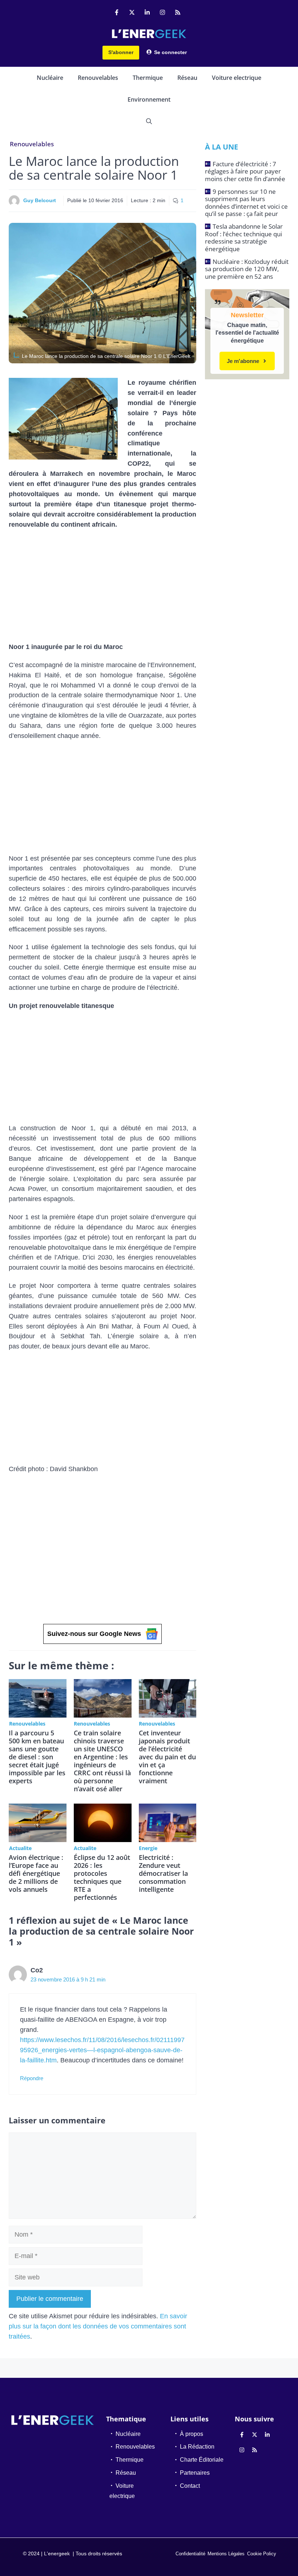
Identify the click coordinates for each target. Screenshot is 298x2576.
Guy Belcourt (40, 200)
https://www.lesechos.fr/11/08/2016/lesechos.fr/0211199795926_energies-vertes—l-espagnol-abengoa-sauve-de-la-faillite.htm (102, 2050)
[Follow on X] (132, 12)
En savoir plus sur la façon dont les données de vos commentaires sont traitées (98, 2326)
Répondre (32, 2078)
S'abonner (121, 52)
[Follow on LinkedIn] (147, 12)
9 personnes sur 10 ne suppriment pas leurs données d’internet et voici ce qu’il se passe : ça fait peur (246, 203)
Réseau (187, 78)
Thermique (148, 78)
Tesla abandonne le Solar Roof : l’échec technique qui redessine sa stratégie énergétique (244, 237)
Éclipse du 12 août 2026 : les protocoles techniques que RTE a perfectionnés (102, 1877)
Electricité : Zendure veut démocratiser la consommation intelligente (163, 1873)
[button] (149, 121)
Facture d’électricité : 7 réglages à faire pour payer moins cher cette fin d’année (245, 171)
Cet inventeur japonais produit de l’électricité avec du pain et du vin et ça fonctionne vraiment (167, 1757)
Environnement (149, 99)
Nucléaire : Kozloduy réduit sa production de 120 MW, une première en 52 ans (247, 269)
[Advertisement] (102, 588)
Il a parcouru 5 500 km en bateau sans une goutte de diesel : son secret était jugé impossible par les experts (37, 1757)
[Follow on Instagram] (162, 12)
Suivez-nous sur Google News (94, 1634)
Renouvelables (98, 78)
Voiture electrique (237, 78)
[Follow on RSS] (178, 12)
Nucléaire (50, 78)
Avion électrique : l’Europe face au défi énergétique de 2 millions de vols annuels (36, 1873)
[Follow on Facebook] (117, 12)
